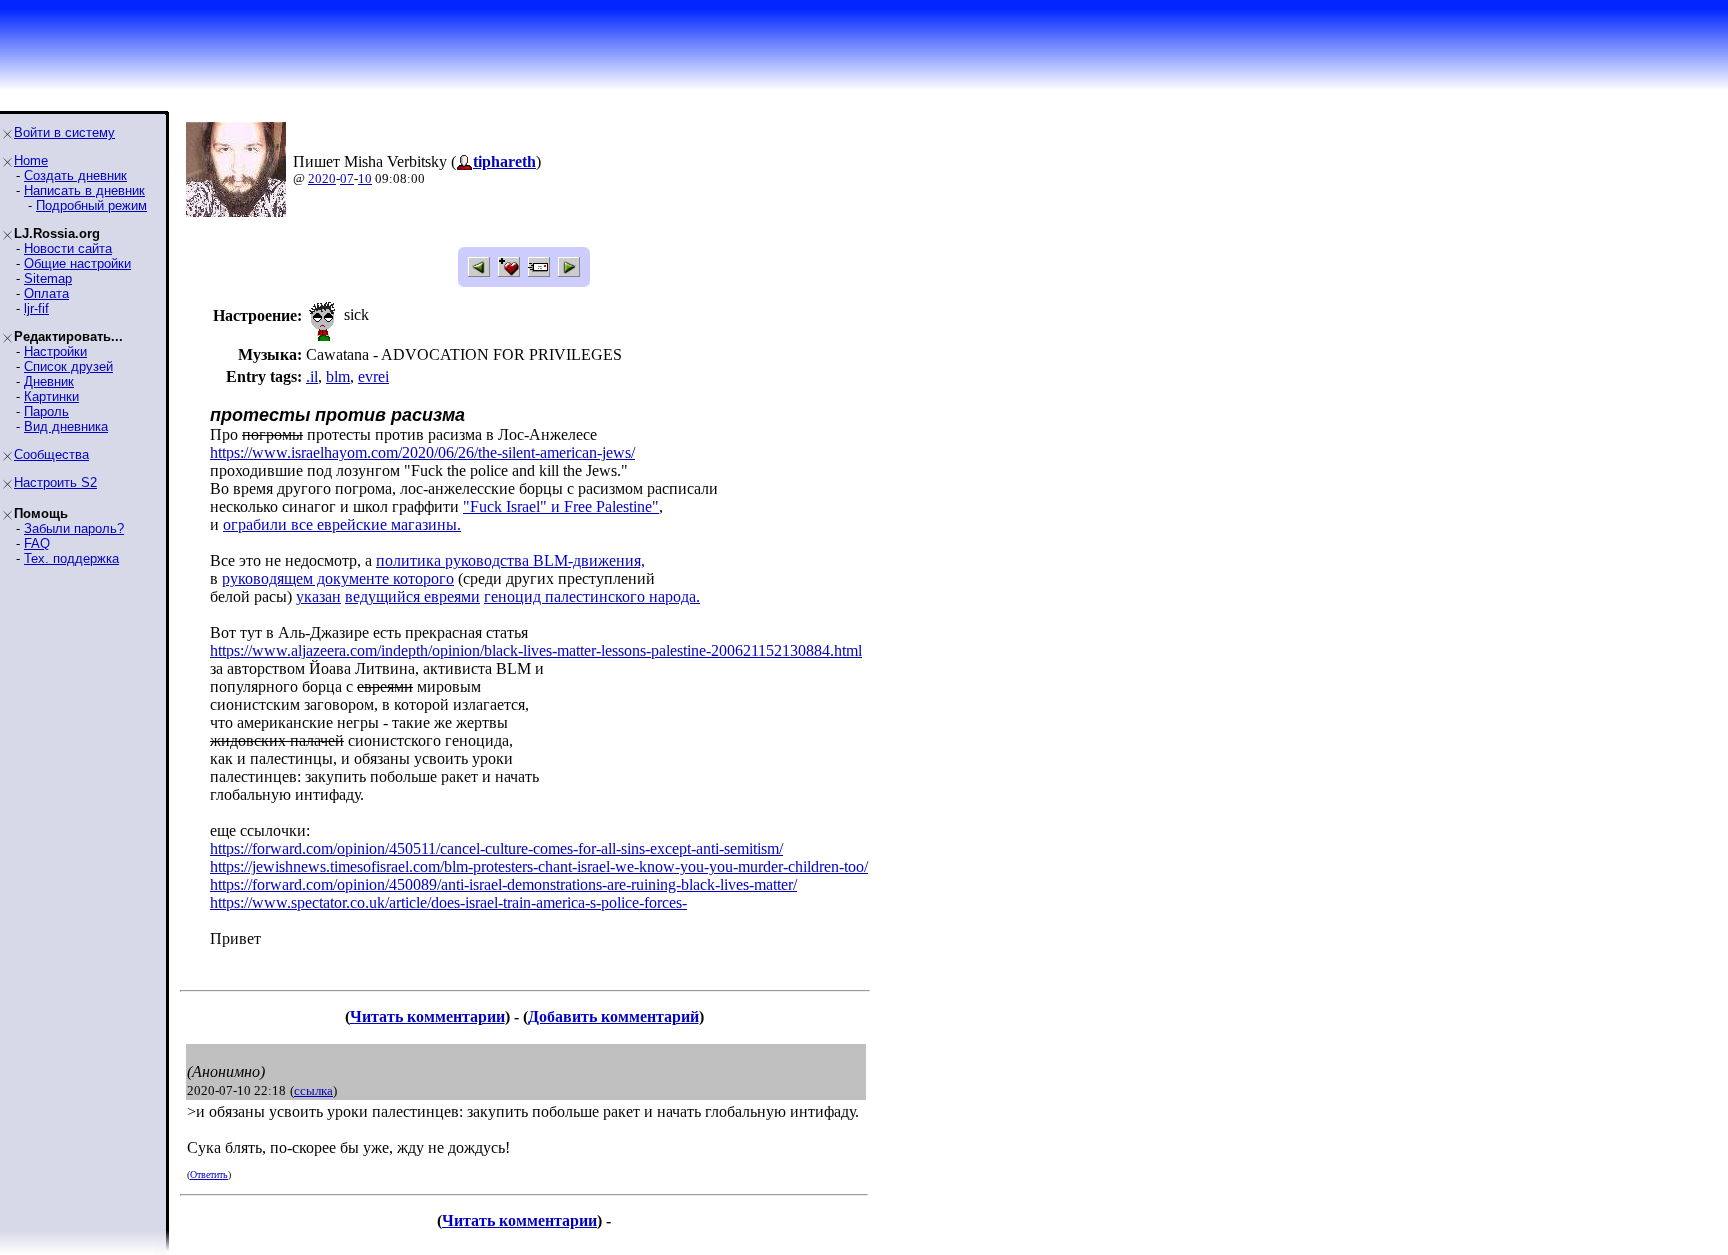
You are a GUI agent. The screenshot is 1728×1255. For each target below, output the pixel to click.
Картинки (51, 396)
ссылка (313, 1090)
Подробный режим (91, 205)
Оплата (46, 293)
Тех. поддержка (71, 558)
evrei (373, 376)
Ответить (209, 1174)
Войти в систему (64, 132)
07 (347, 178)
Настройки (55, 351)
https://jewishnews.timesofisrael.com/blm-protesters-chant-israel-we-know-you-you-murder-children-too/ (539, 866)
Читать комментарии (427, 1016)
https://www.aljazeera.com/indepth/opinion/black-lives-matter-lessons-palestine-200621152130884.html (536, 650)
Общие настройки (77, 263)
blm (338, 376)
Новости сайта (68, 248)
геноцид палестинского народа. (592, 596)
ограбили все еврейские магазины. (342, 524)
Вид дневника (66, 426)
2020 (322, 178)
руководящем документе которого (338, 578)
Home (31, 160)
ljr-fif (36, 308)
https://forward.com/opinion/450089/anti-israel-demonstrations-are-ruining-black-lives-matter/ (503, 884)
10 (365, 178)
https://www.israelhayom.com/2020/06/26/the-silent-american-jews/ (422, 452)
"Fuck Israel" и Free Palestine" (561, 506)
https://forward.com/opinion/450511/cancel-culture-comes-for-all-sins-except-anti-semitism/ (496, 848)
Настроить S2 (55, 482)
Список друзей (68, 366)
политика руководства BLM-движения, (510, 560)
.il (312, 376)
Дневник (49, 381)
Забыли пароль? (74, 528)
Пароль (46, 411)
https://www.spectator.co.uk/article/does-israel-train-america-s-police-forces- (448, 902)
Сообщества (51, 454)
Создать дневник (75, 175)
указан (318, 596)
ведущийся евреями (412, 596)
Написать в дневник (84, 190)
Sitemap (48, 278)
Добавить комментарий (613, 1016)
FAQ (37, 543)
